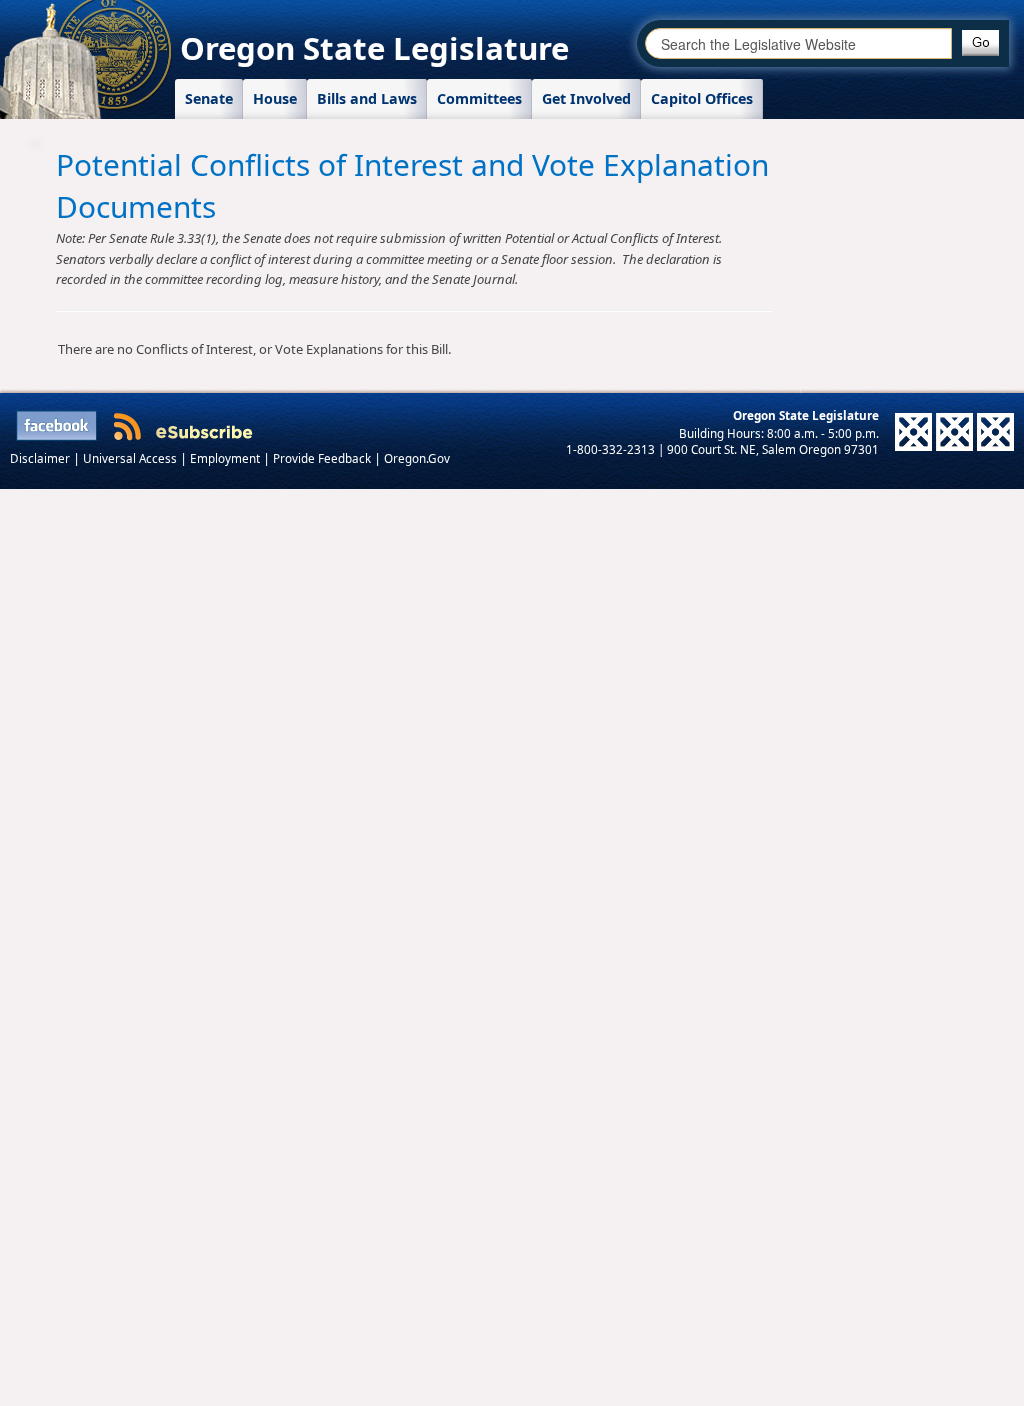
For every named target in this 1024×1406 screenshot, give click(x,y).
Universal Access (131, 458)
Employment (226, 458)
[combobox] (798, 43)
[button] (980, 43)
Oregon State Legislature (374, 48)
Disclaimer (41, 458)
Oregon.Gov (417, 458)
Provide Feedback (323, 458)
